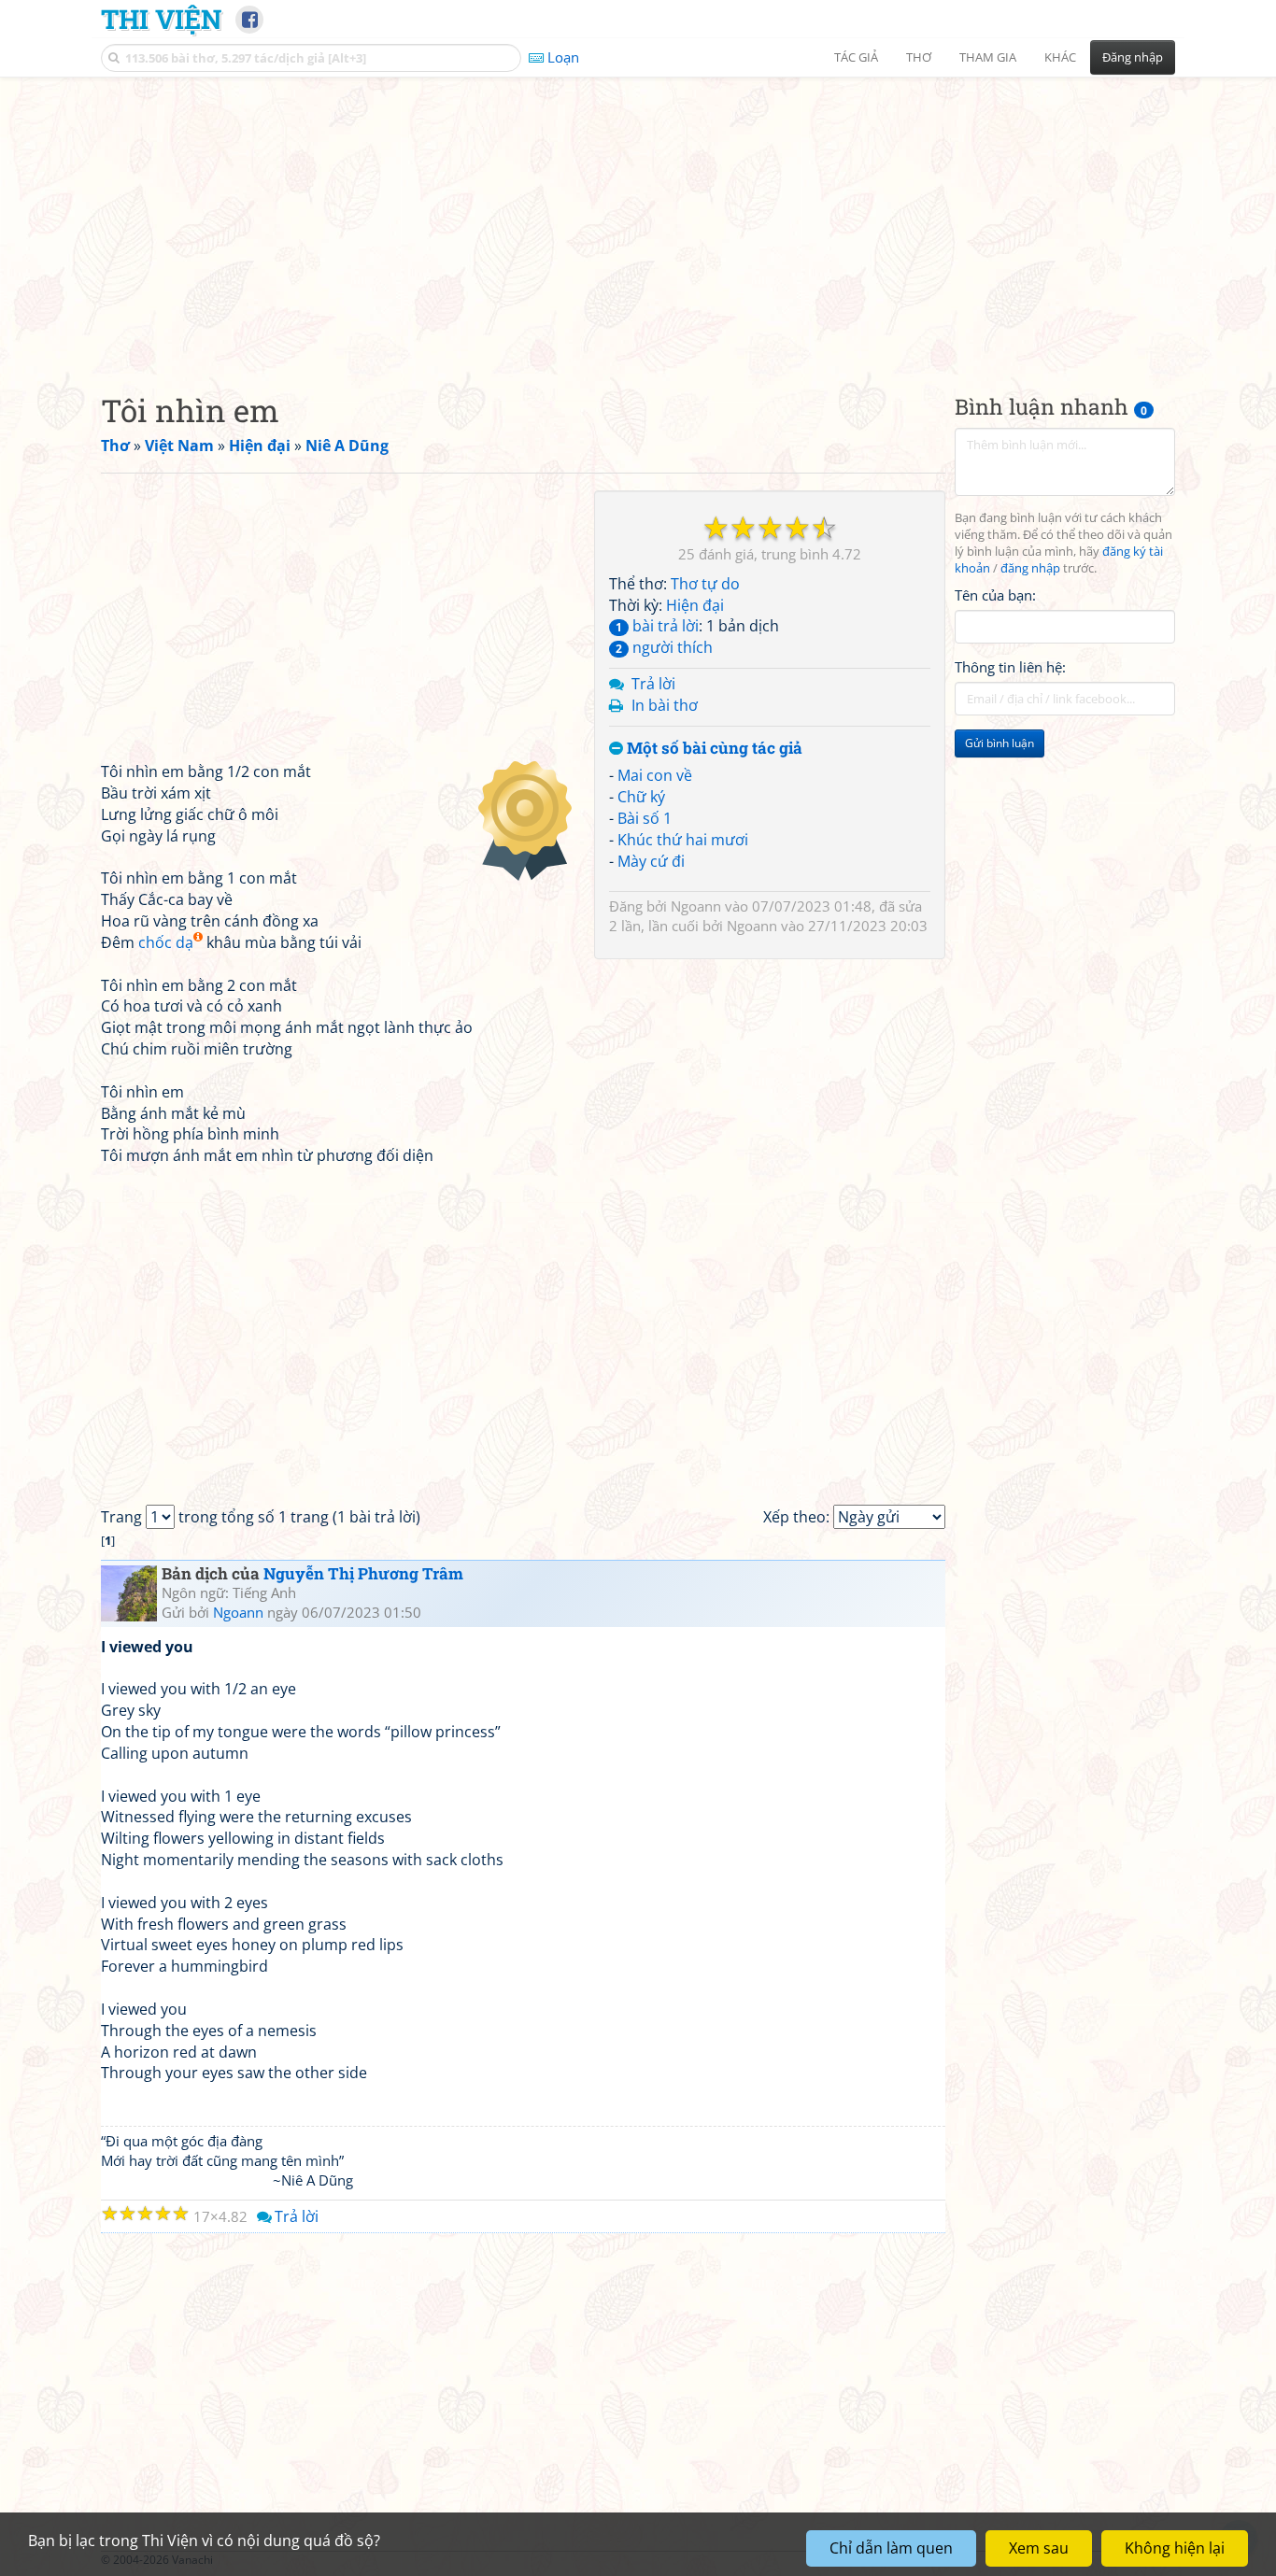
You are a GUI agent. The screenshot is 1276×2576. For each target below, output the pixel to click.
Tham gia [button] (988, 57)
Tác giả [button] (856, 57)
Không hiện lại (1175, 2548)
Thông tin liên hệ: (1010, 667)
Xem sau (1039, 2548)
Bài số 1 (645, 818)
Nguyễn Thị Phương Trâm (363, 1573)
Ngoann (696, 906)
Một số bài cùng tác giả (713, 749)
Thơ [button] (919, 57)
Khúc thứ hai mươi (683, 840)
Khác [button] (1060, 57)
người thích (664, 647)
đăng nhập (1030, 568)
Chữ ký (641, 797)
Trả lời (653, 684)
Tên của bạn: (995, 594)
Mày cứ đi (651, 861)
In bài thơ (665, 705)
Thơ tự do (705, 584)
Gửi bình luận (1000, 743)
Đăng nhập (1133, 57)
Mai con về (655, 775)
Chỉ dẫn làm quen (891, 2548)
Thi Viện (161, 19)
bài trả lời (657, 626)
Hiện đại (695, 605)
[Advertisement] (638, 219)
